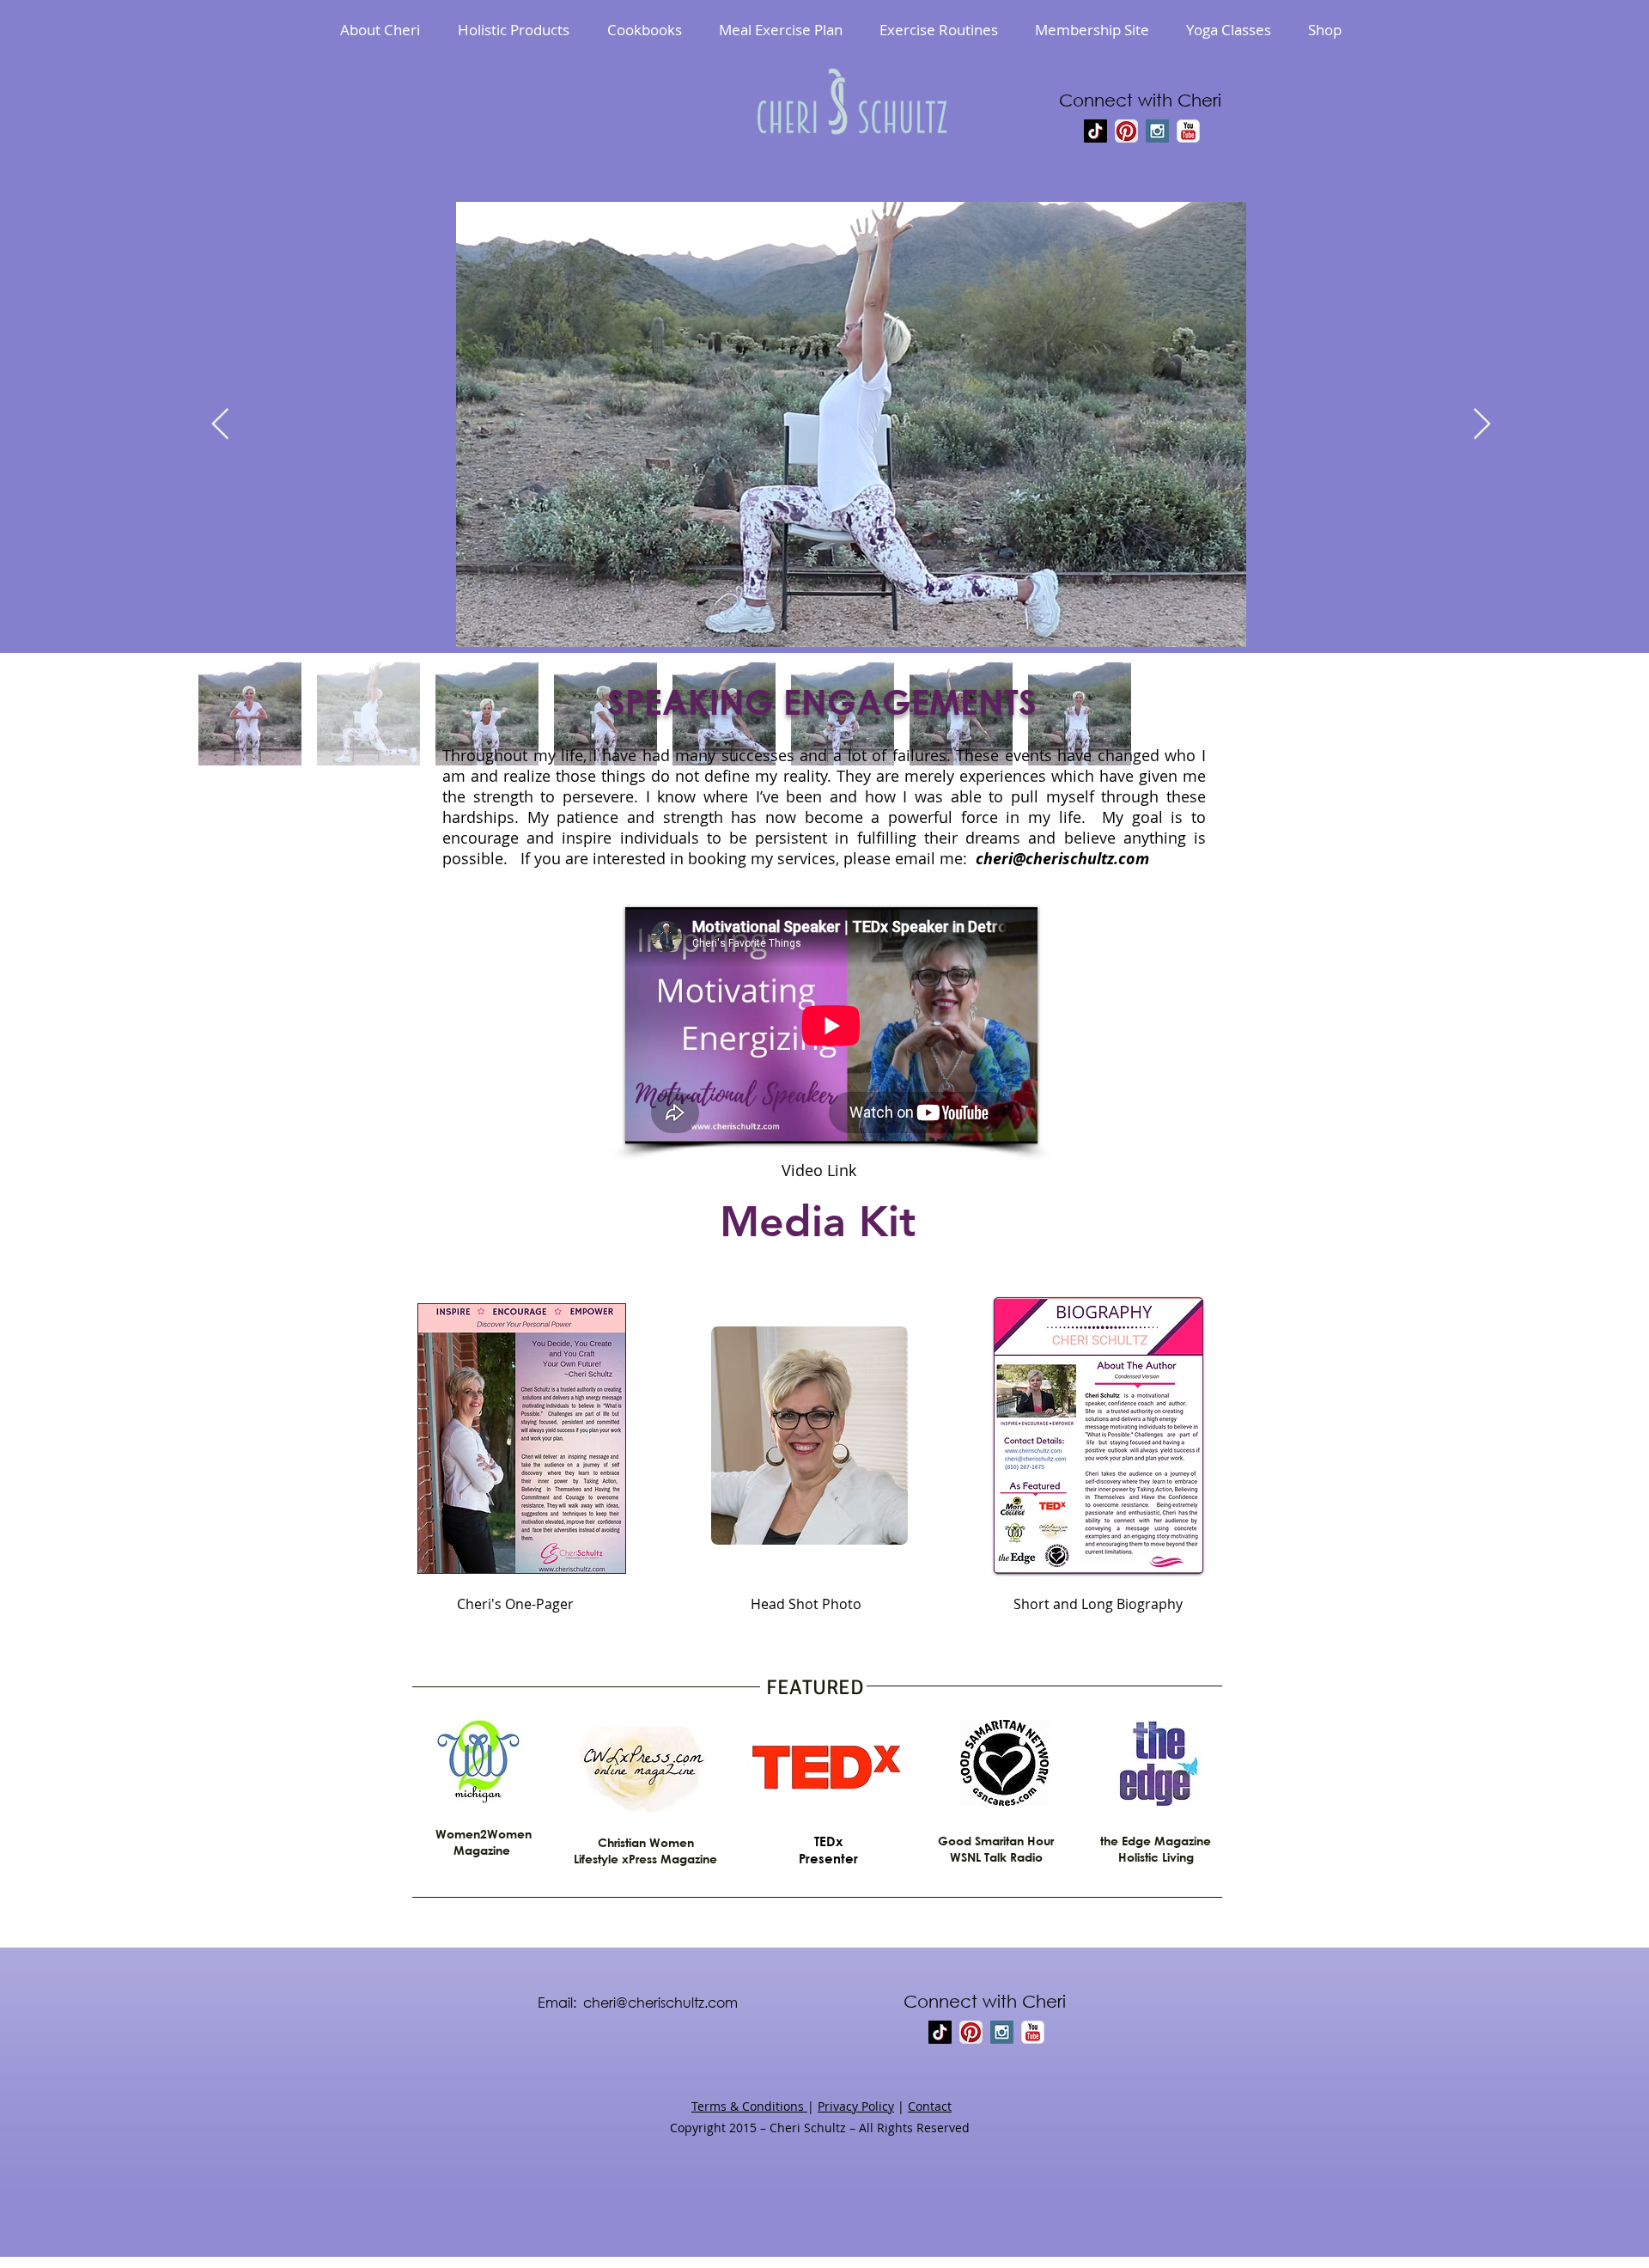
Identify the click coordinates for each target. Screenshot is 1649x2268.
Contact (930, 2106)
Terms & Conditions (749, 2106)
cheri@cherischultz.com (1062, 859)
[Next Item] (1482, 425)
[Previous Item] (220, 425)
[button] (514, 30)
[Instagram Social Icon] (1157, 131)
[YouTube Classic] (1188, 131)
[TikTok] (1095, 131)
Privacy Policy (856, 2106)
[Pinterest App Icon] (1126, 131)
